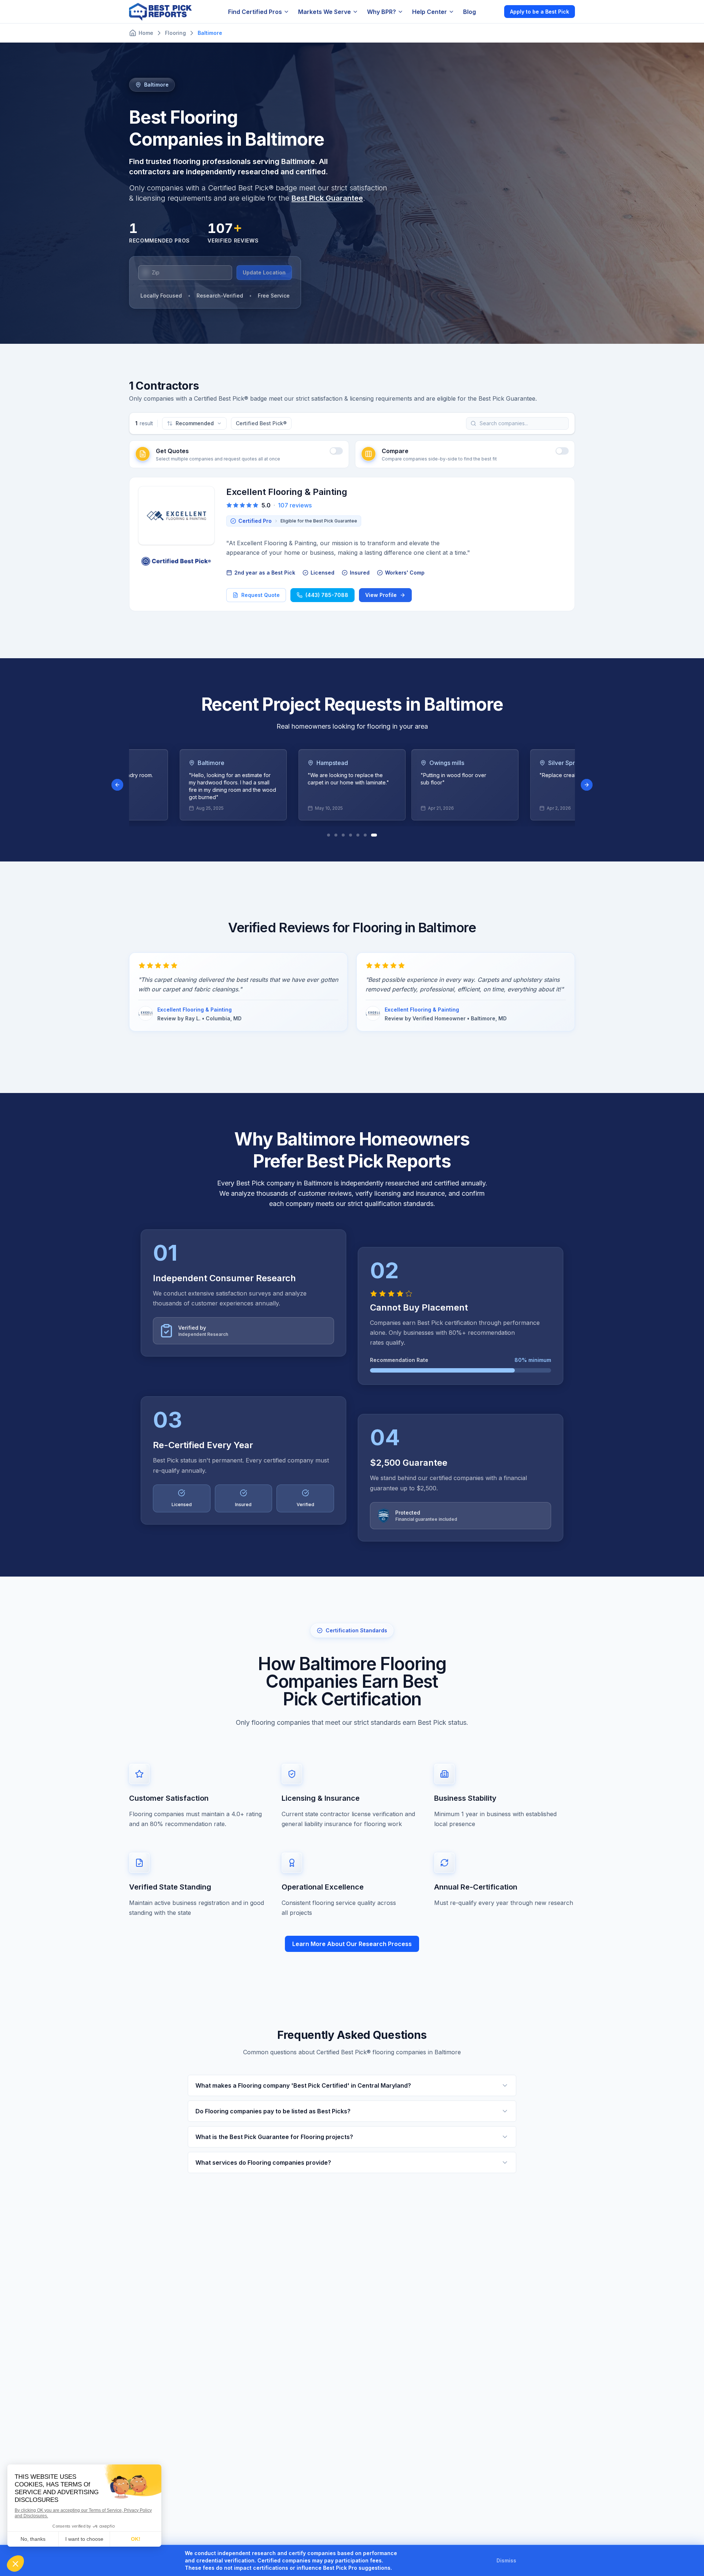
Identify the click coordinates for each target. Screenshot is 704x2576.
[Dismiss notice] (525, 2561)
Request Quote (261, 595)
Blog (470, 12)
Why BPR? (382, 12)
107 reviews (295, 505)
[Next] (587, 785)
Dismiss (506, 2560)
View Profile (381, 595)
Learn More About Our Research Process (352, 1944)
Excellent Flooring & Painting (287, 492)
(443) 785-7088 (327, 595)
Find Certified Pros (255, 12)
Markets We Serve (324, 12)
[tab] (330, 835)
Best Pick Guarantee (327, 198)
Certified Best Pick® (261, 423)
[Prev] (117, 785)
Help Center (430, 12)
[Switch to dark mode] (492, 11)
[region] (352, 785)
